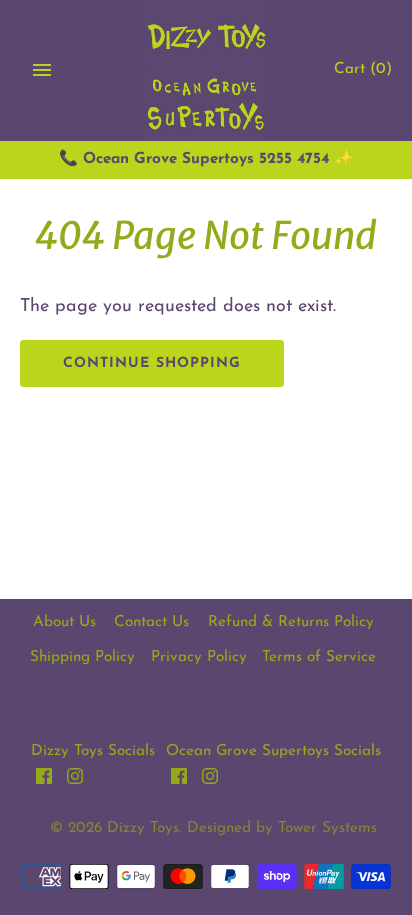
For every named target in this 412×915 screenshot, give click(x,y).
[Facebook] (44, 781)
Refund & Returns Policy (291, 622)
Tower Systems (327, 828)
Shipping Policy (82, 657)
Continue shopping (152, 363)
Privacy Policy (199, 657)
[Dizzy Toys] (206, 70)
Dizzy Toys (143, 828)
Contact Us (151, 622)
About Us (64, 622)
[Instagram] (75, 781)
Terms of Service (319, 657)
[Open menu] (42, 70)
